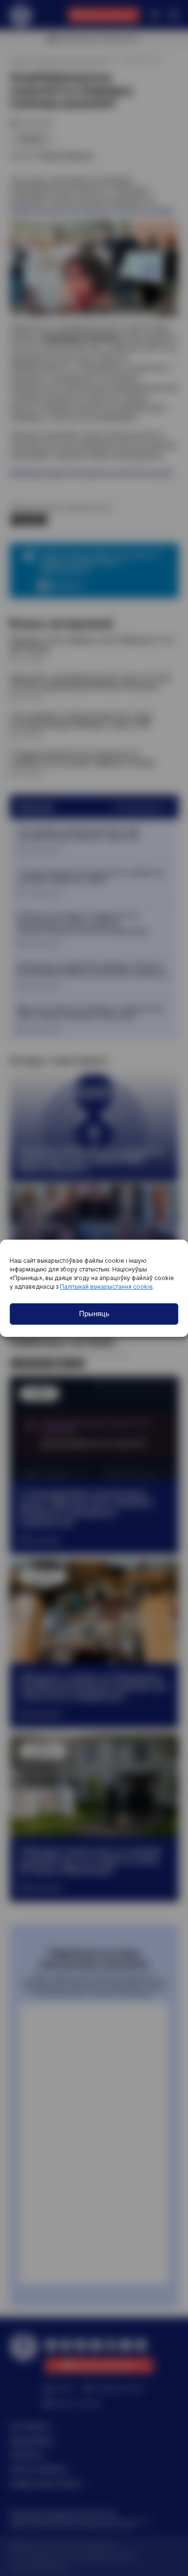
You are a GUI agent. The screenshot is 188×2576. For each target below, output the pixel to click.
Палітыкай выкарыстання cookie (106, 1287)
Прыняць (94, 1314)
